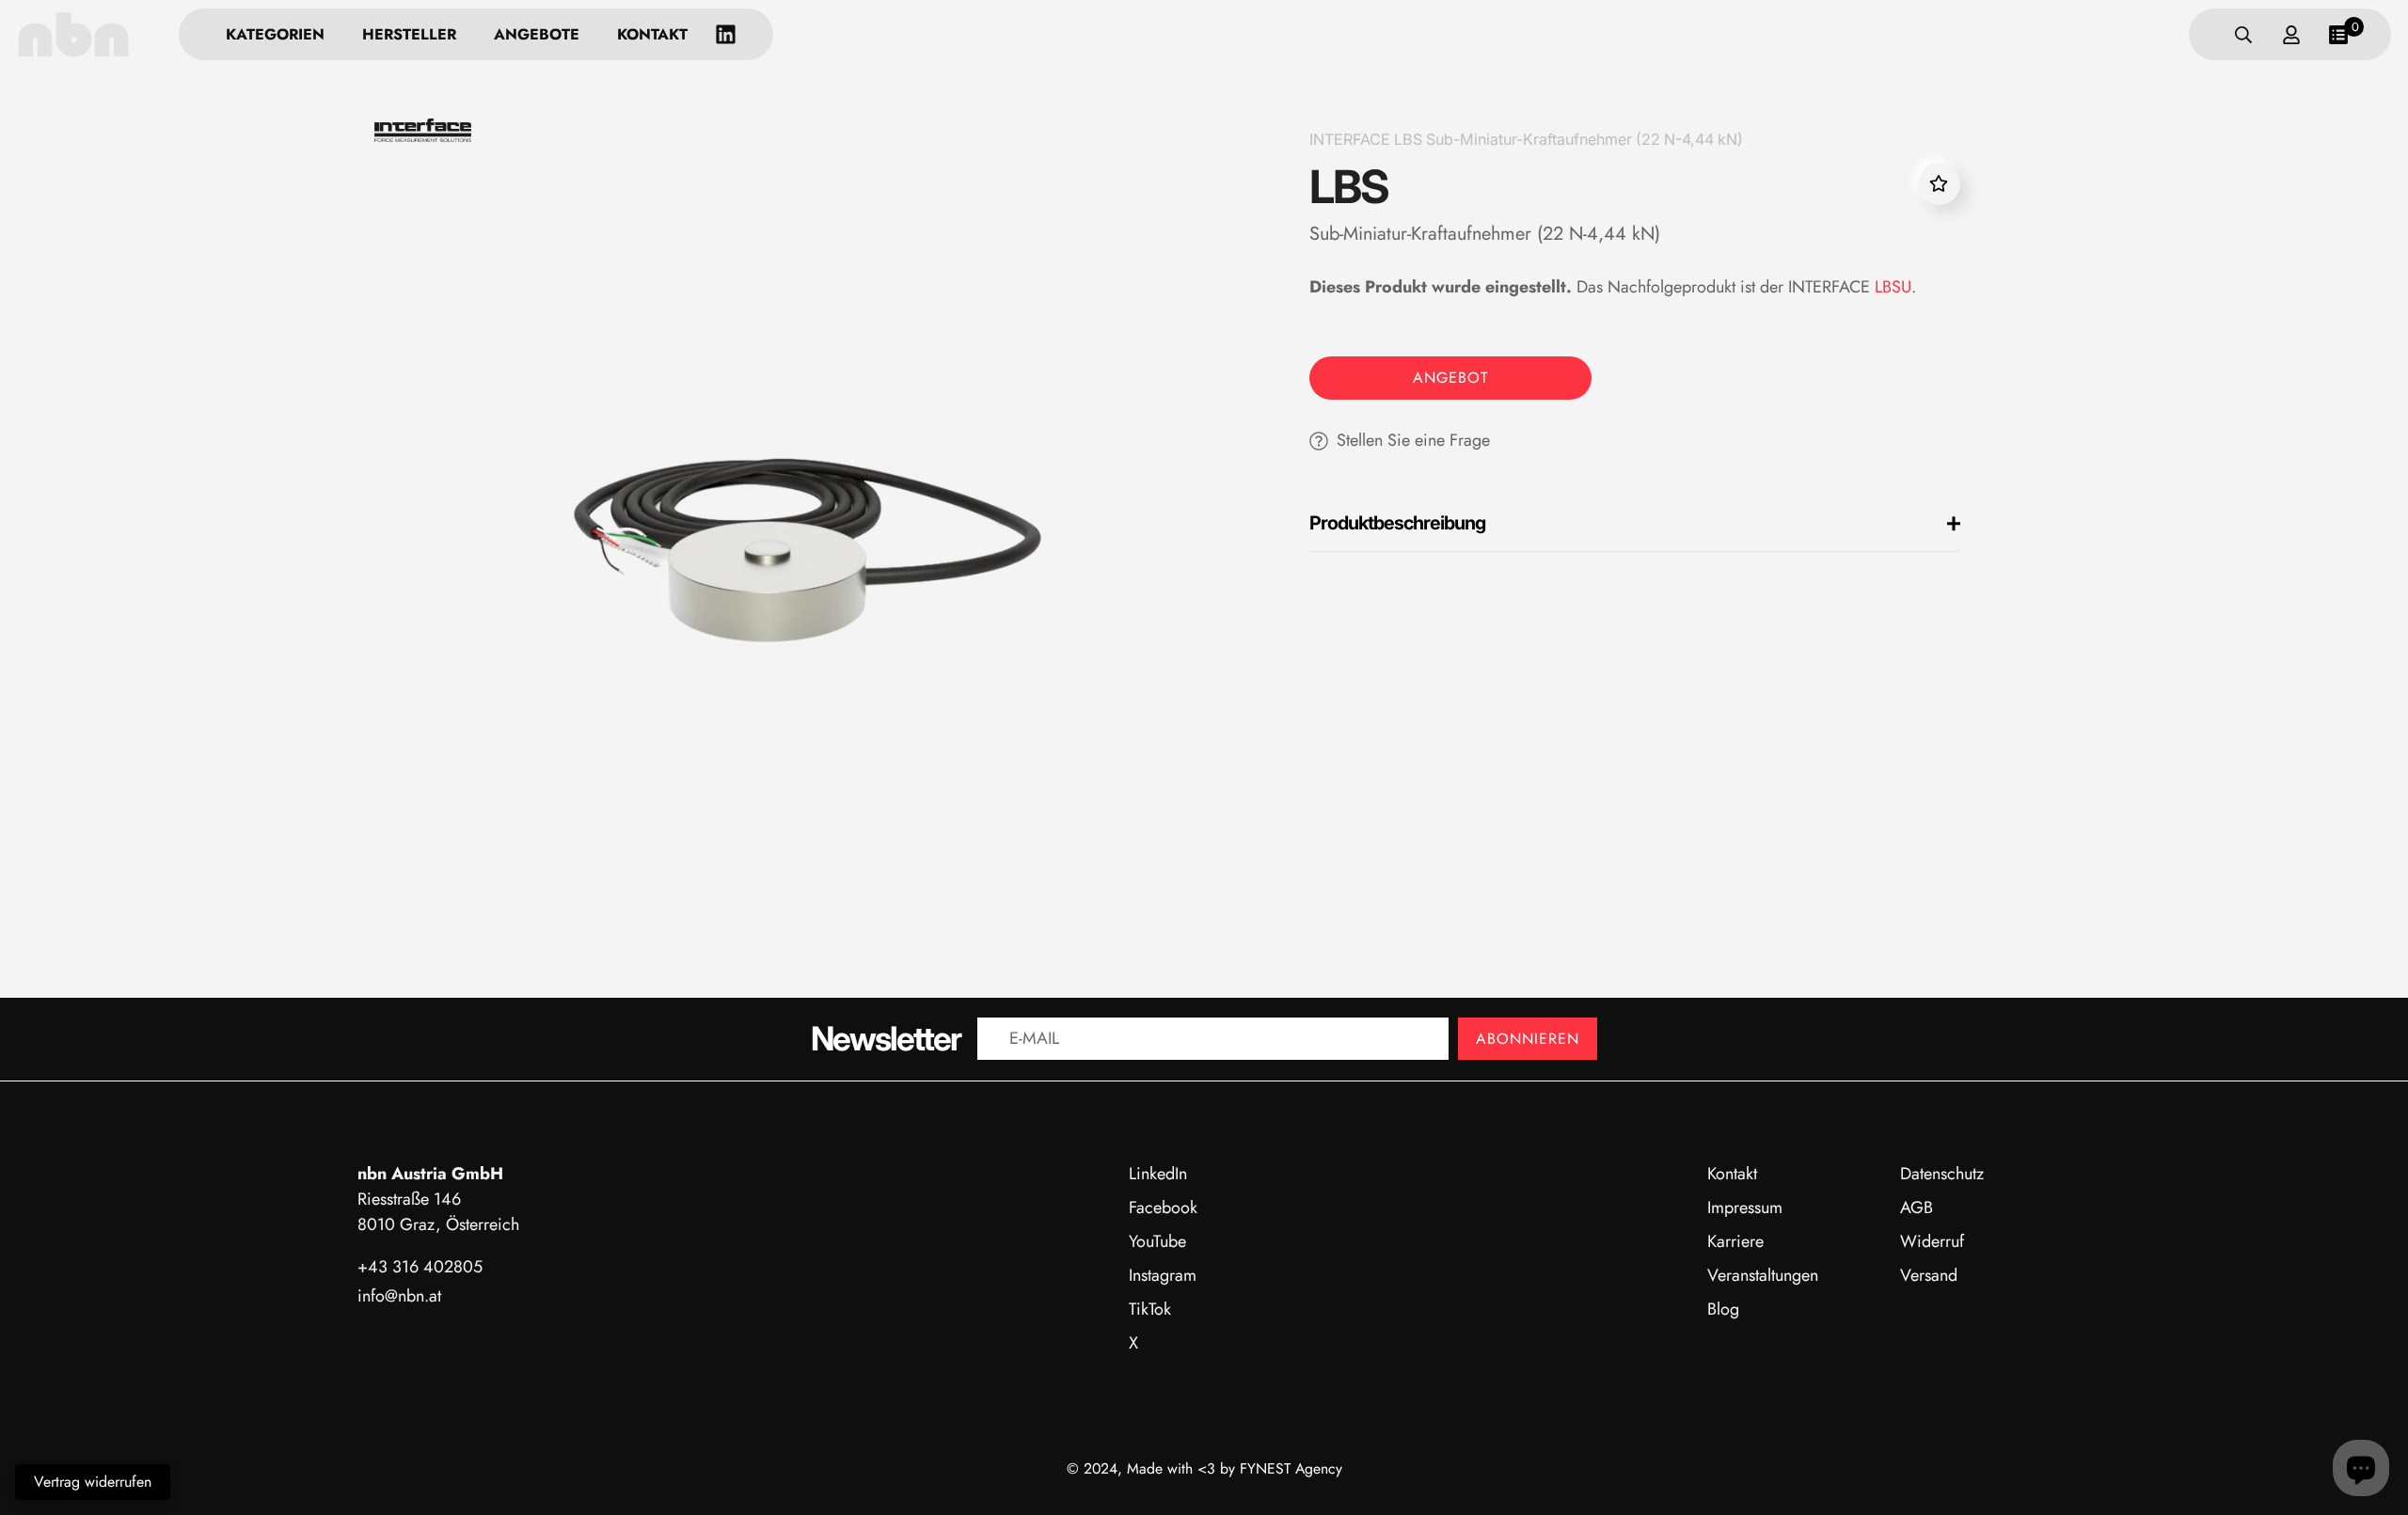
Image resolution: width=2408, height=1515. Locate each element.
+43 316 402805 (420, 1267)
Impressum (1745, 1207)
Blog (1723, 1309)
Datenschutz (1942, 1174)
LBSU (1893, 287)
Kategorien (275, 34)
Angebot (1450, 378)
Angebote (537, 34)
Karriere (1735, 1241)
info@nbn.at (399, 1296)
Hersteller (409, 34)
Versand (1929, 1275)
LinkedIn (1158, 1174)
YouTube (1157, 1241)
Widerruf (1932, 1241)
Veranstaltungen (1763, 1275)
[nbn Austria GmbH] (73, 34)
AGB (1917, 1207)
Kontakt (652, 34)
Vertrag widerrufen (93, 1482)
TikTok (1150, 1309)
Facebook (1163, 1207)
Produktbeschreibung (1397, 523)
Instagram (1163, 1275)
